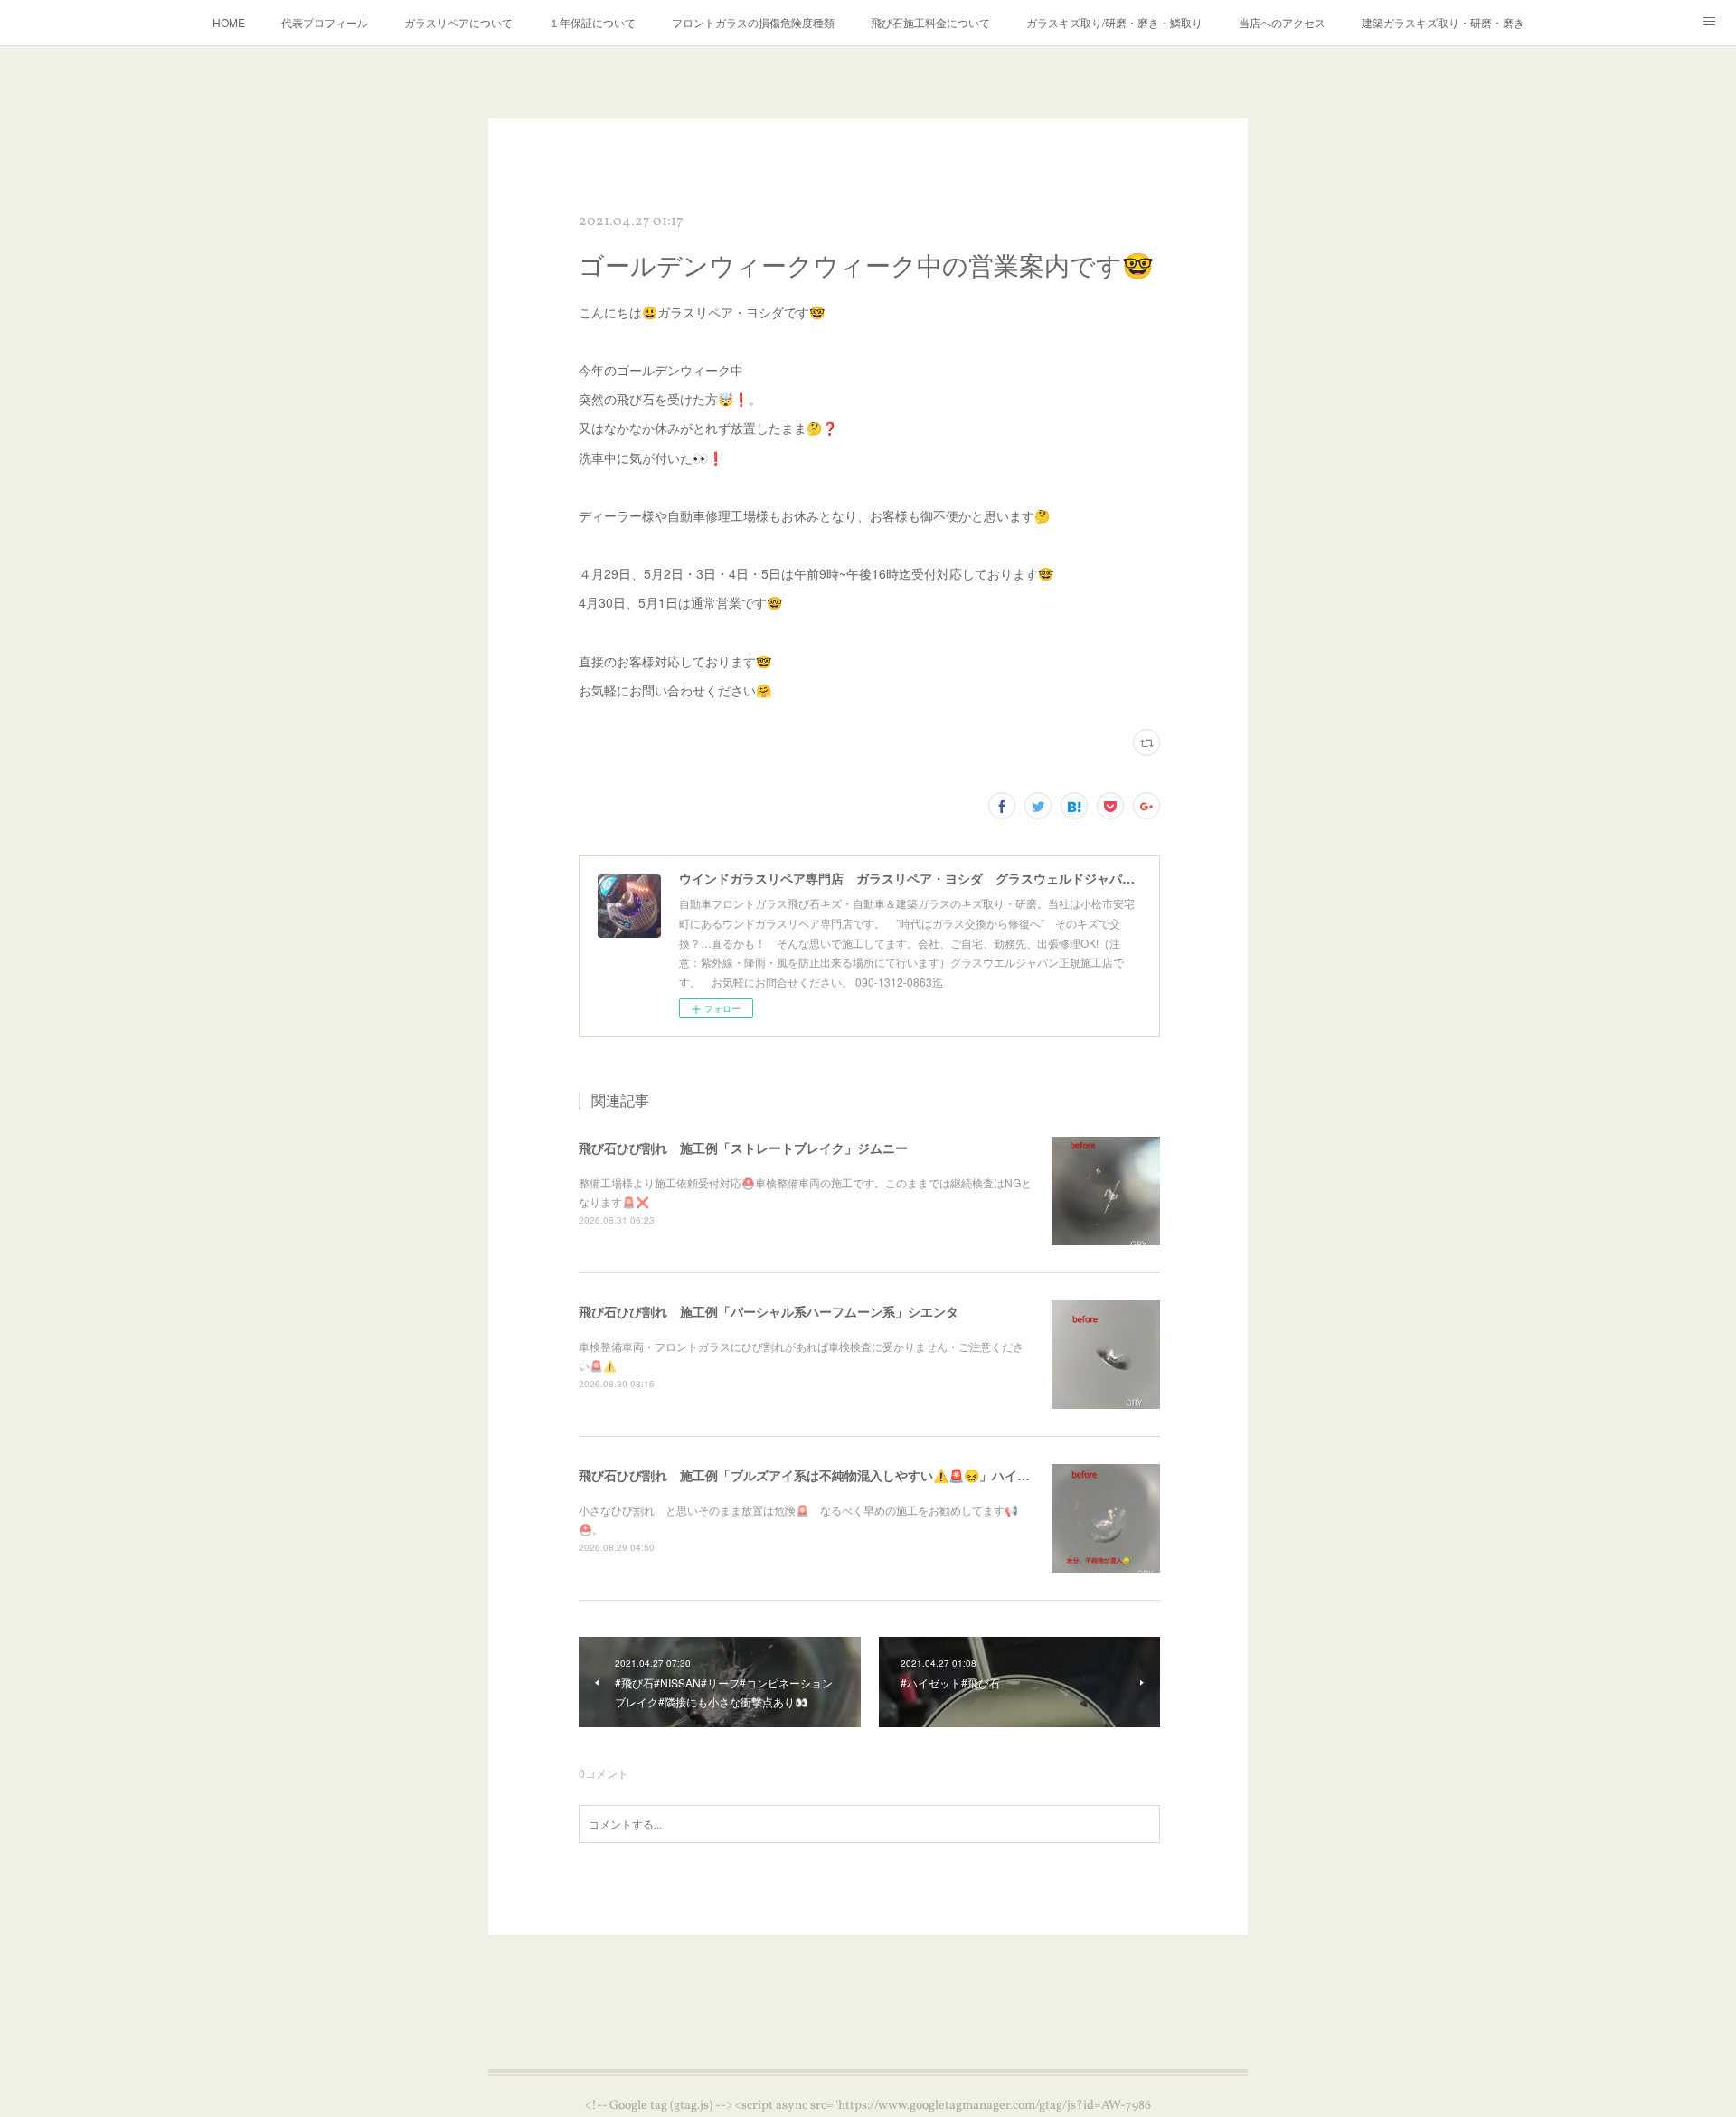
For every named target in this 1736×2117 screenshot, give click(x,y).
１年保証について (592, 22)
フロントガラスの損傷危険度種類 (753, 22)
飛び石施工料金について (930, 22)
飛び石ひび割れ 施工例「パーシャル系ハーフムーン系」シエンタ (769, 1311)
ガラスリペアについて (458, 22)
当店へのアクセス (1282, 22)
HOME (229, 22)
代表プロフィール (325, 22)
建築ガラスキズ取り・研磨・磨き (1443, 22)
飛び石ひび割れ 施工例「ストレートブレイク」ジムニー (743, 1148)
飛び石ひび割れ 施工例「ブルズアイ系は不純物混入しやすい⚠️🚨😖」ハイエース (817, 1475)
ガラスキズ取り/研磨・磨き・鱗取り (1114, 22)
